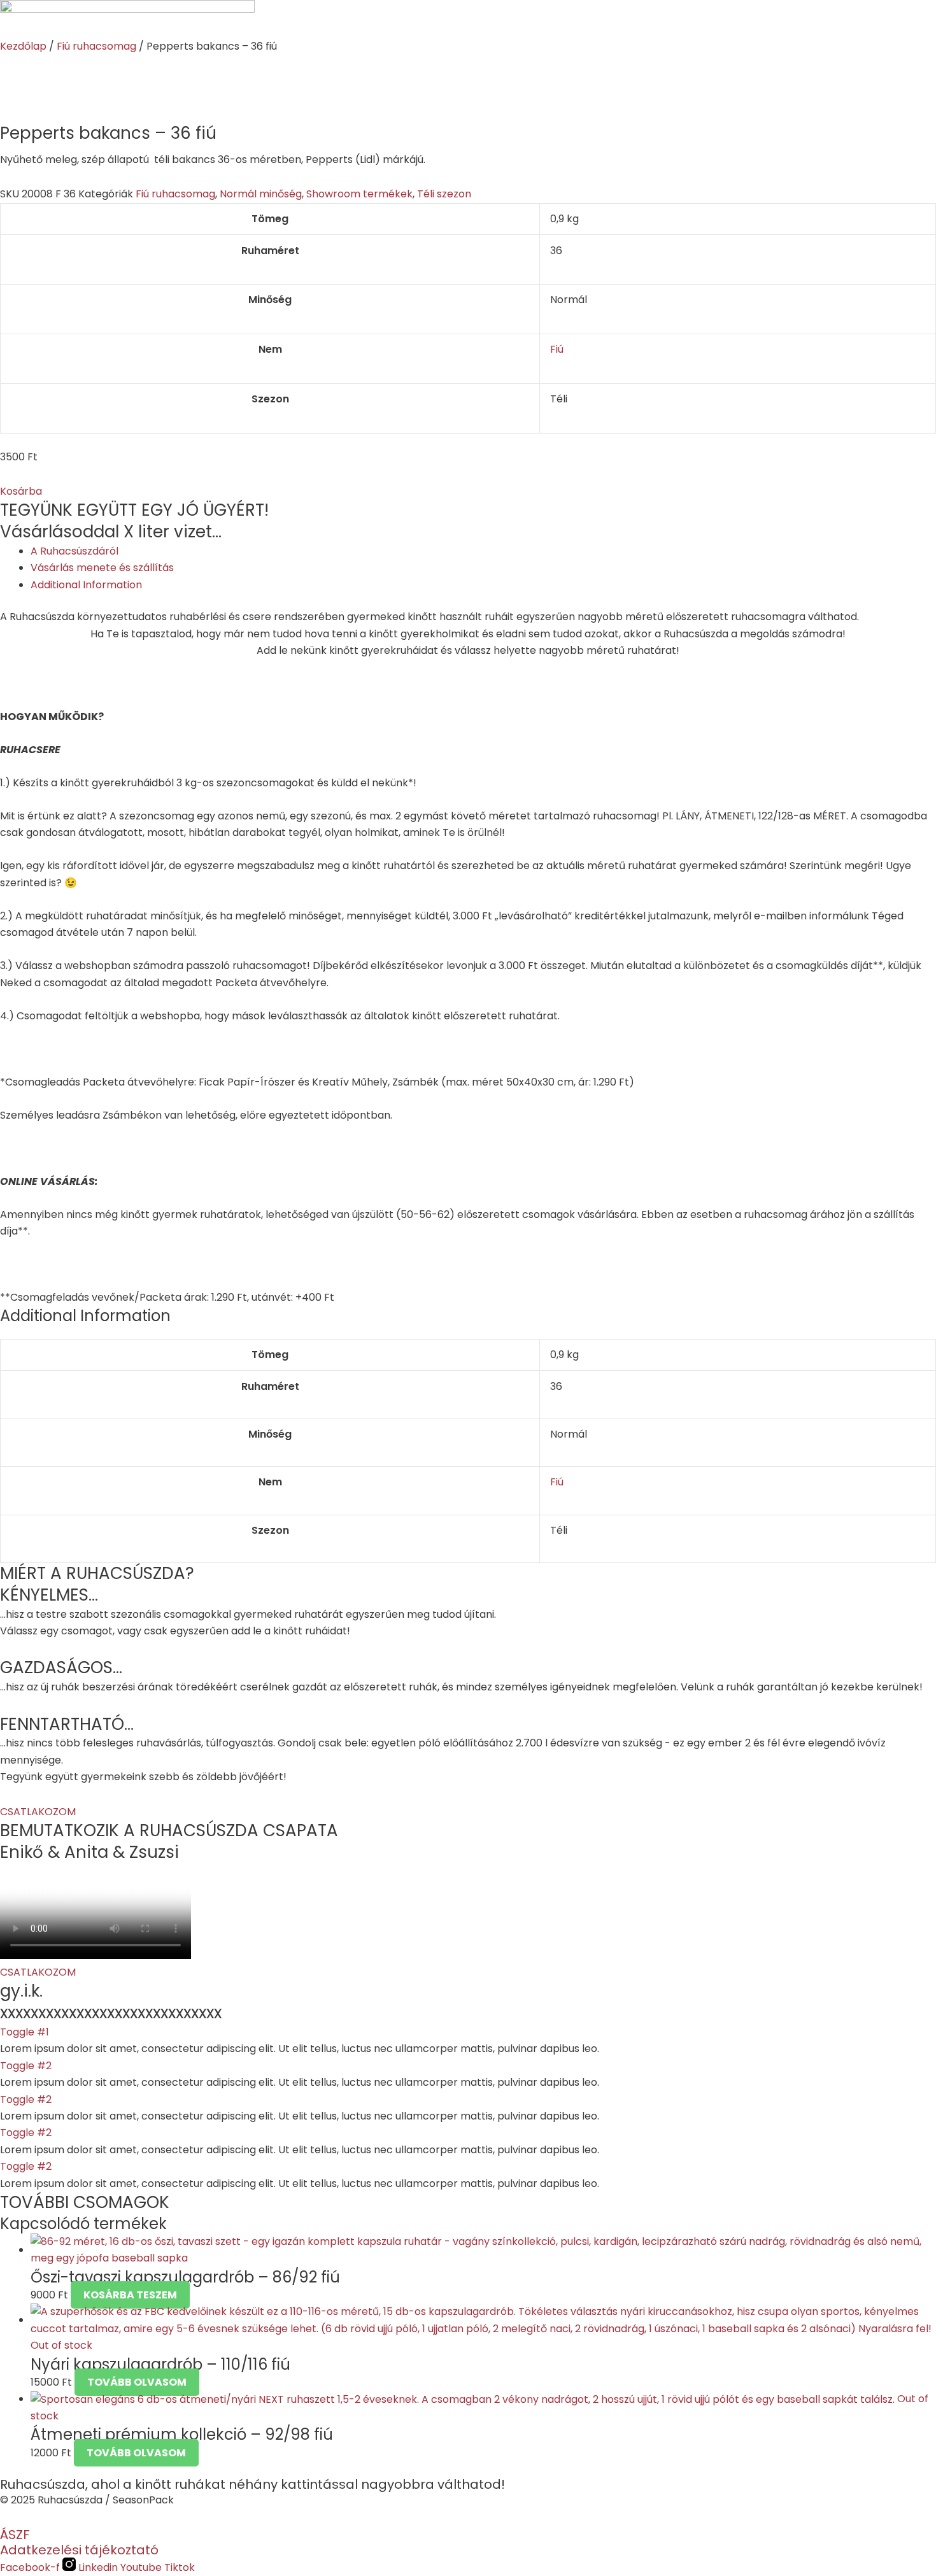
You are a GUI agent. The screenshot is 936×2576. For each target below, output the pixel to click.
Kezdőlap (23, 46)
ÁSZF (15, 2535)
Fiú (557, 349)
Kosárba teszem (130, 2295)
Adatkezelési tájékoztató (79, 2550)
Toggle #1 (25, 2032)
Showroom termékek (359, 194)
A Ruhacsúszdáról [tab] (74, 551)
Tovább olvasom (137, 2382)
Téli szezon (444, 194)
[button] (21, 491)
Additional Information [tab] (86, 585)
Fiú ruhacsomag (96, 46)
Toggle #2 (26, 2066)
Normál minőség (261, 194)
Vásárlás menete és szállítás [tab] (102, 568)
